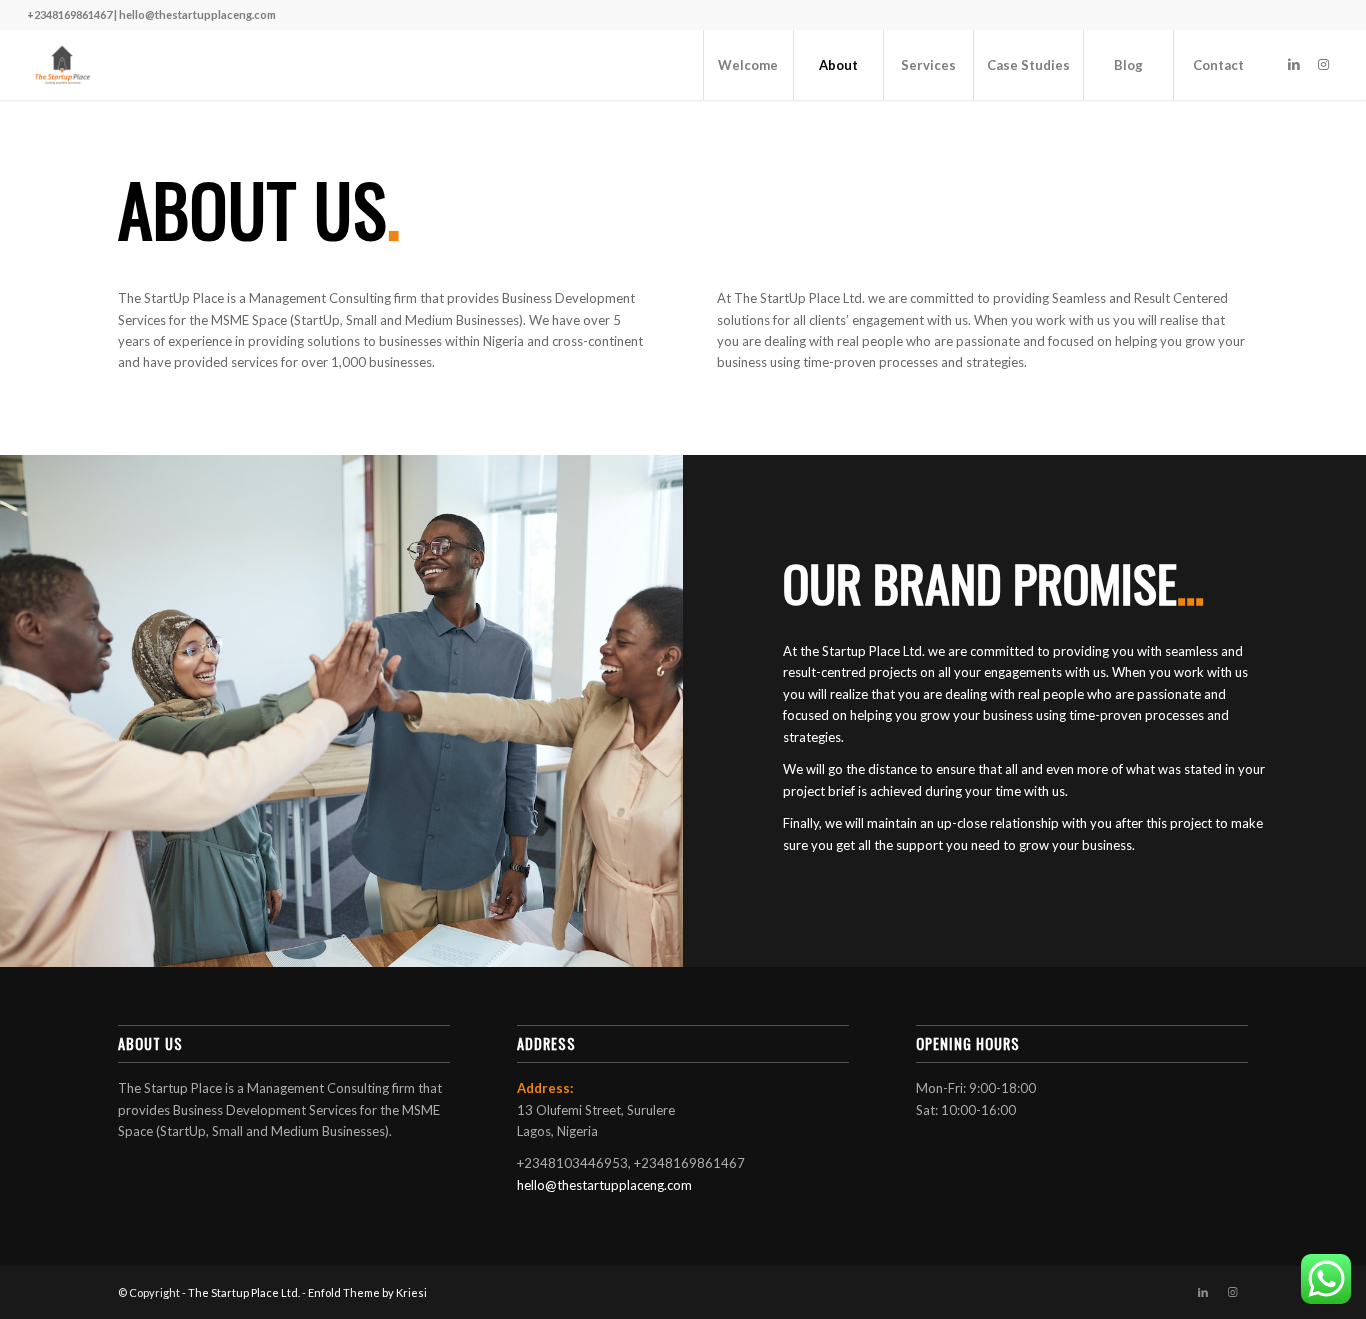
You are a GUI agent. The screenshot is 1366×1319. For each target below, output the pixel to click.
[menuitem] (748, 65)
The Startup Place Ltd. (244, 1292)
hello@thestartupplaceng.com (604, 1185)
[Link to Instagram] (1324, 64)
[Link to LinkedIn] (1294, 64)
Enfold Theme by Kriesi (367, 1292)
